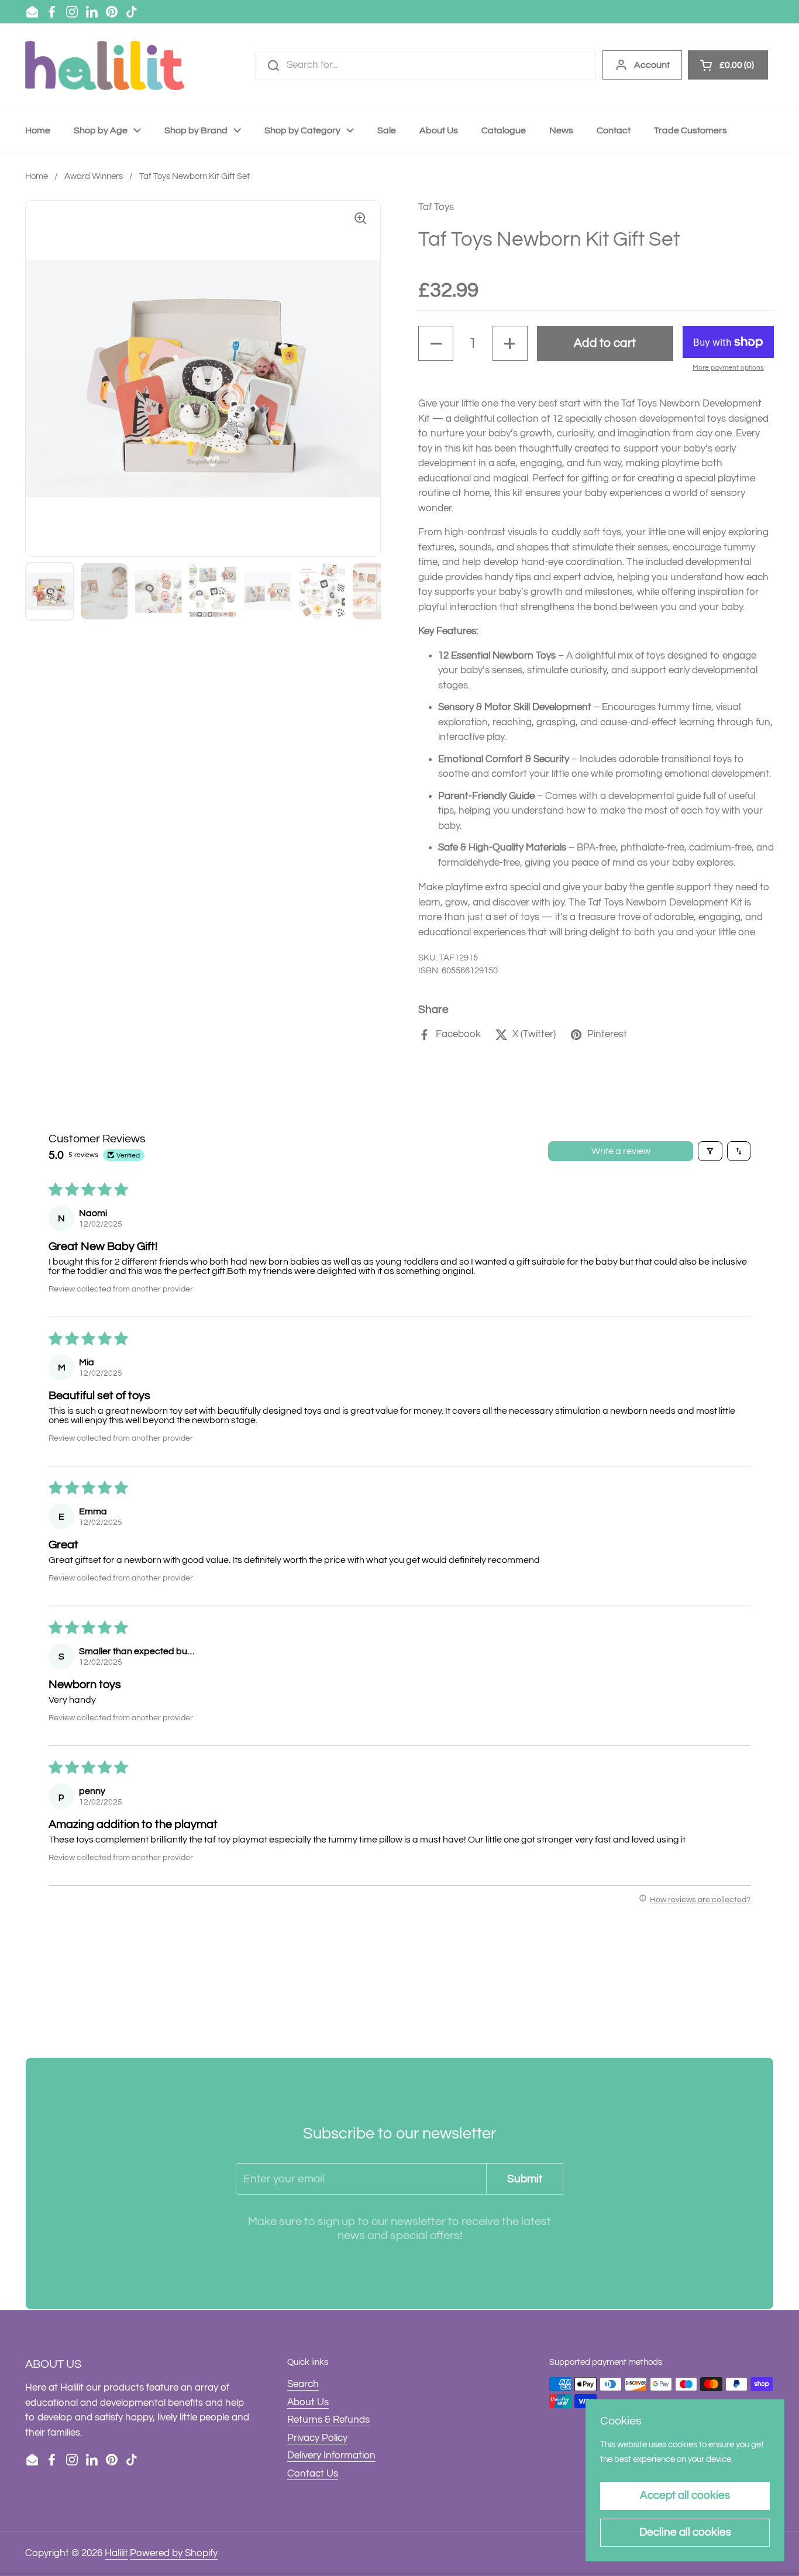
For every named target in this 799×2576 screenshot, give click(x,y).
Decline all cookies (685, 2532)
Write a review (621, 1151)
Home (37, 176)
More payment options (728, 368)
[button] (436, 343)
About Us (308, 2402)
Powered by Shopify (174, 2553)
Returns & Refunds (328, 2420)
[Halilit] (105, 66)
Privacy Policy (317, 2438)
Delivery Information (331, 2456)
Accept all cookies (685, 2495)
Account (652, 65)
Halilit (116, 2553)
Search (303, 2384)
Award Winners (94, 176)
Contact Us (313, 2474)
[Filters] (710, 1151)
